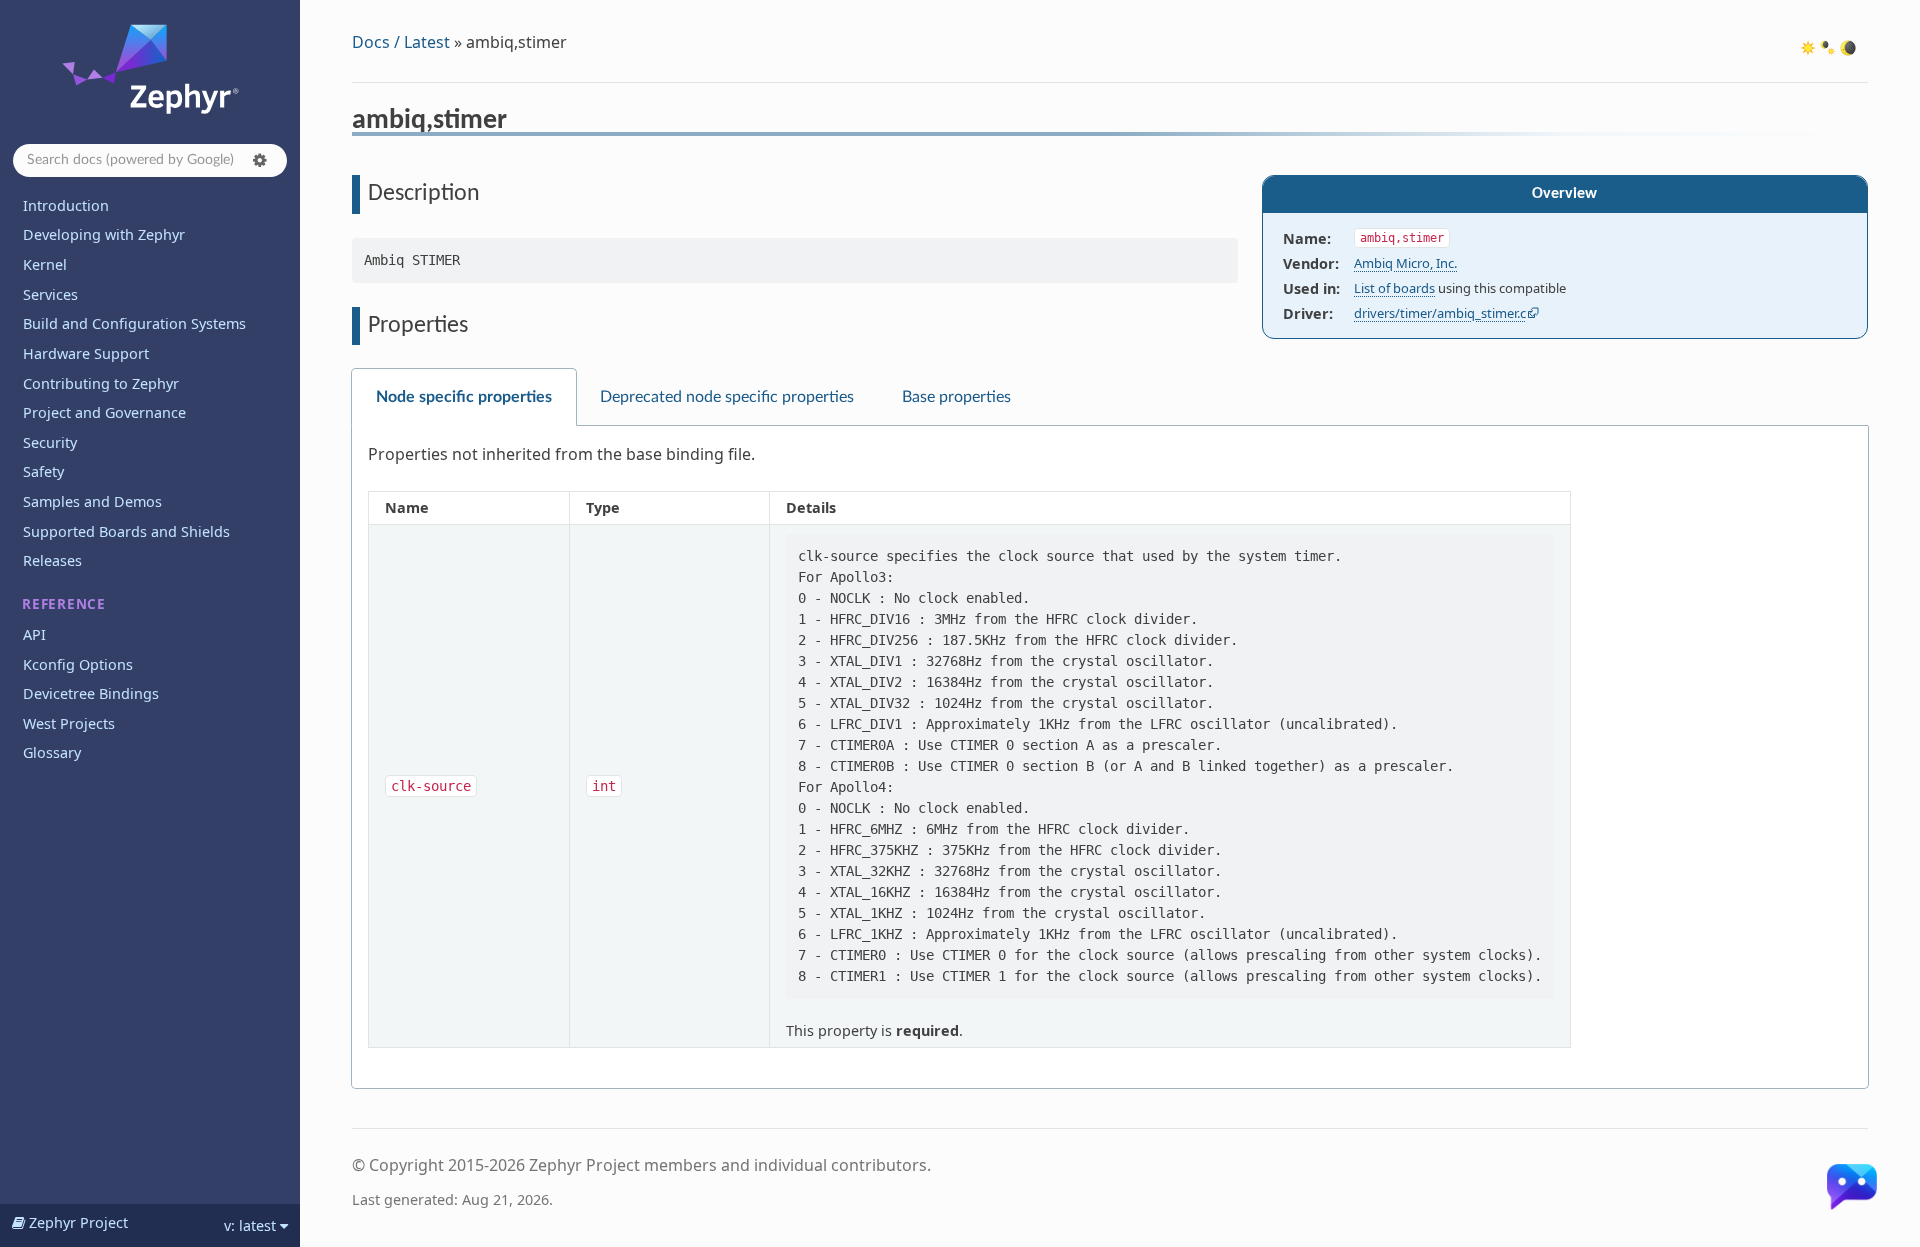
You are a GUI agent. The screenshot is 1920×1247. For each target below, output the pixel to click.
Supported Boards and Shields (126, 531)
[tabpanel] (1110, 757)
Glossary (52, 752)
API (34, 634)
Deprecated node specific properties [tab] (727, 397)
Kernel (45, 264)
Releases (52, 560)
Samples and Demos (92, 501)
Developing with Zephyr (104, 234)
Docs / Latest (401, 42)
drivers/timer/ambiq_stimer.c (1440, 313)
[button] (260, 160)
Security (50, 442)
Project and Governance (104, 412)
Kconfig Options (78, 664)
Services (50, 294)
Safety (43, 471)
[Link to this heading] (520, 123)
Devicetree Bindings (91, 693)
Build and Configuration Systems (134, 323)
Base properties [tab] (956, 397)
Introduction (66, 205)
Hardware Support (86, 353)
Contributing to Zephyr (101, 383)
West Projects (69, 723)
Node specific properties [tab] (464, 397)
